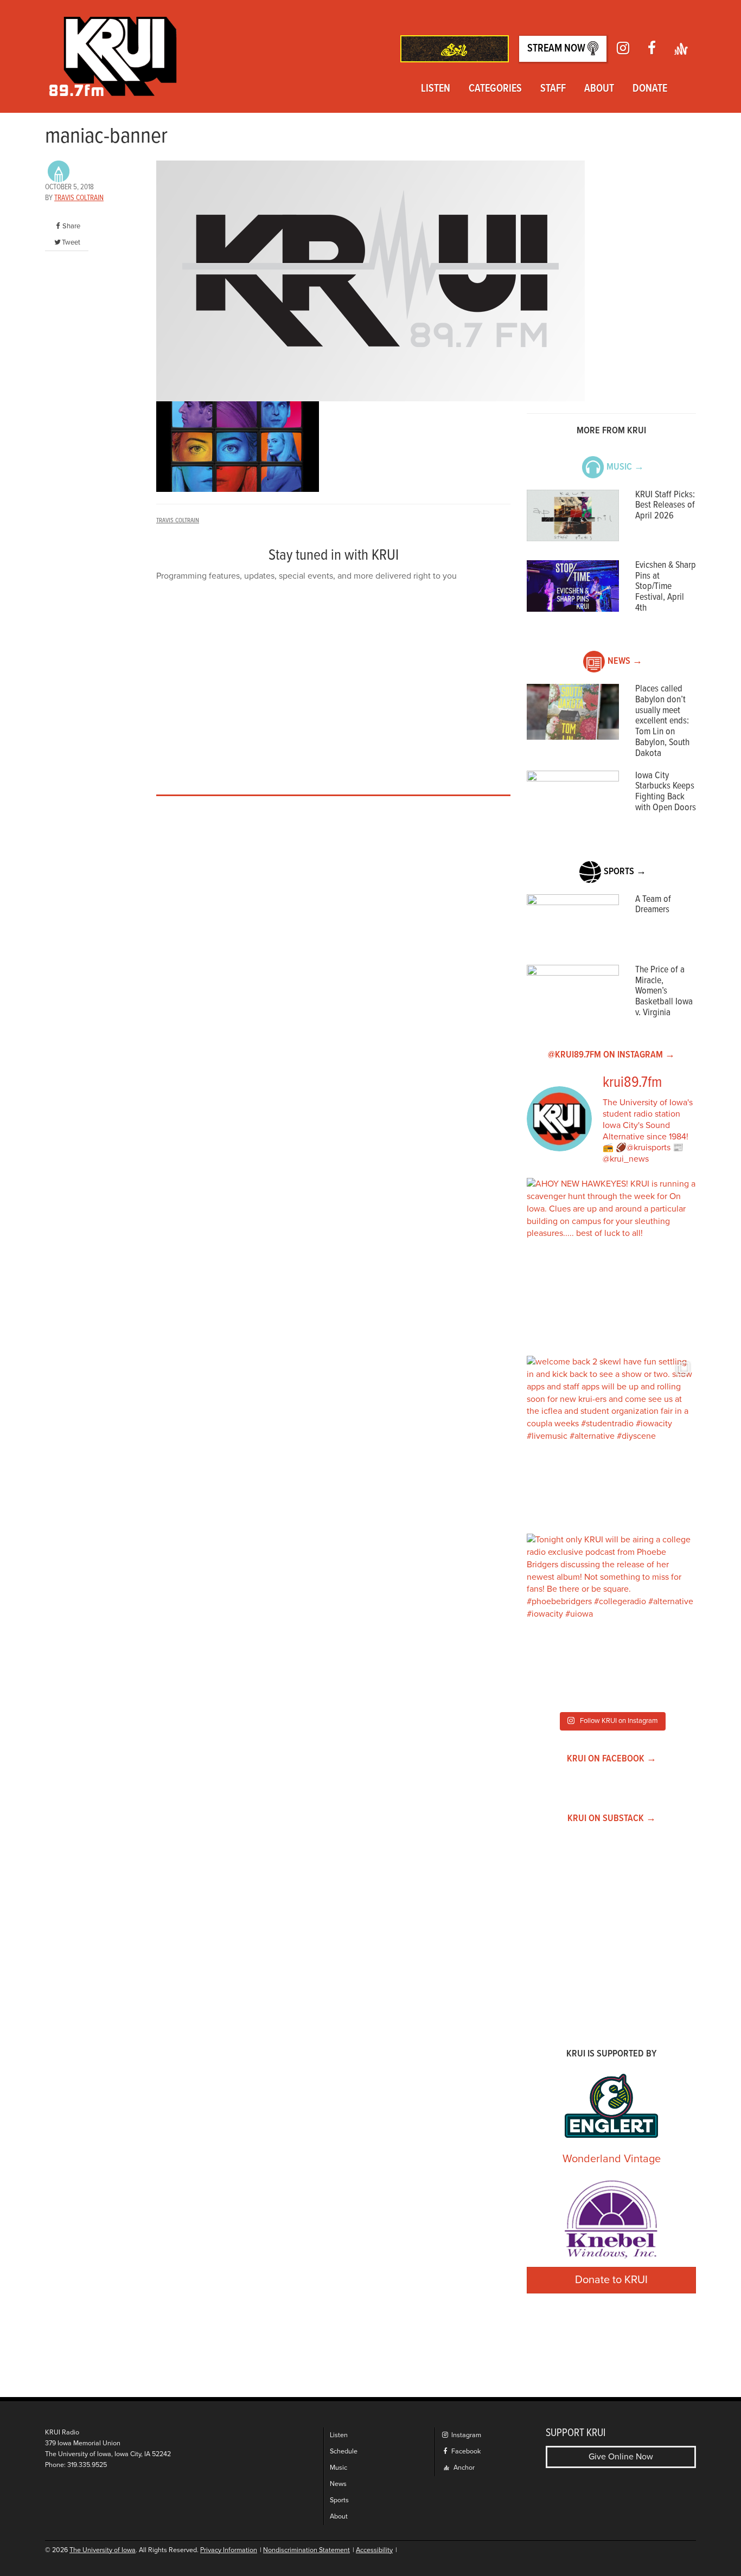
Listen (436, 89)
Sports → (625, 872)
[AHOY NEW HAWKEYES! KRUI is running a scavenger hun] (611, 1263)
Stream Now (557, 49)
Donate (650, 89)
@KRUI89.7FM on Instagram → (611, 1055)
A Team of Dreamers (653, 905)
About (599, 89)
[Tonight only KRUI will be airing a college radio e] (611, 1618)
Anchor (463, 2468)
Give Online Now (621, 2457)
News (338, 2484)
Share (71, 226)
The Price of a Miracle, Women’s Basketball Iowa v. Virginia (664, 991)
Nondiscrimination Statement (306, 2550)
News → (625, 661)
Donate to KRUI (611, 2280)
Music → (625, 467)
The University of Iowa (103, 2550)
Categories (495, 89)
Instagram (465, 2435)
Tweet (71, 242)
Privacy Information (229, 2550)
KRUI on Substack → (612, 1819)
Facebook (465, 2452)
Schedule (344, 2452)
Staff (553, 89)
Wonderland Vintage (612, 2159)
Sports (339, 2500)
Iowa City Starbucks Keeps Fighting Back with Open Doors (666, 792)
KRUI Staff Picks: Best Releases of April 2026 (665, 506)
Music (338, 2468)
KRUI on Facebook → (612, 1759)
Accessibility (374, 2550)
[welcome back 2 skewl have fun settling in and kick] (611, 1440)
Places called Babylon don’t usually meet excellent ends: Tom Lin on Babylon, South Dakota (662, 721)
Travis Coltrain (79, 198)
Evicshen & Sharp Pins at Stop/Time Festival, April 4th (666, 587)
